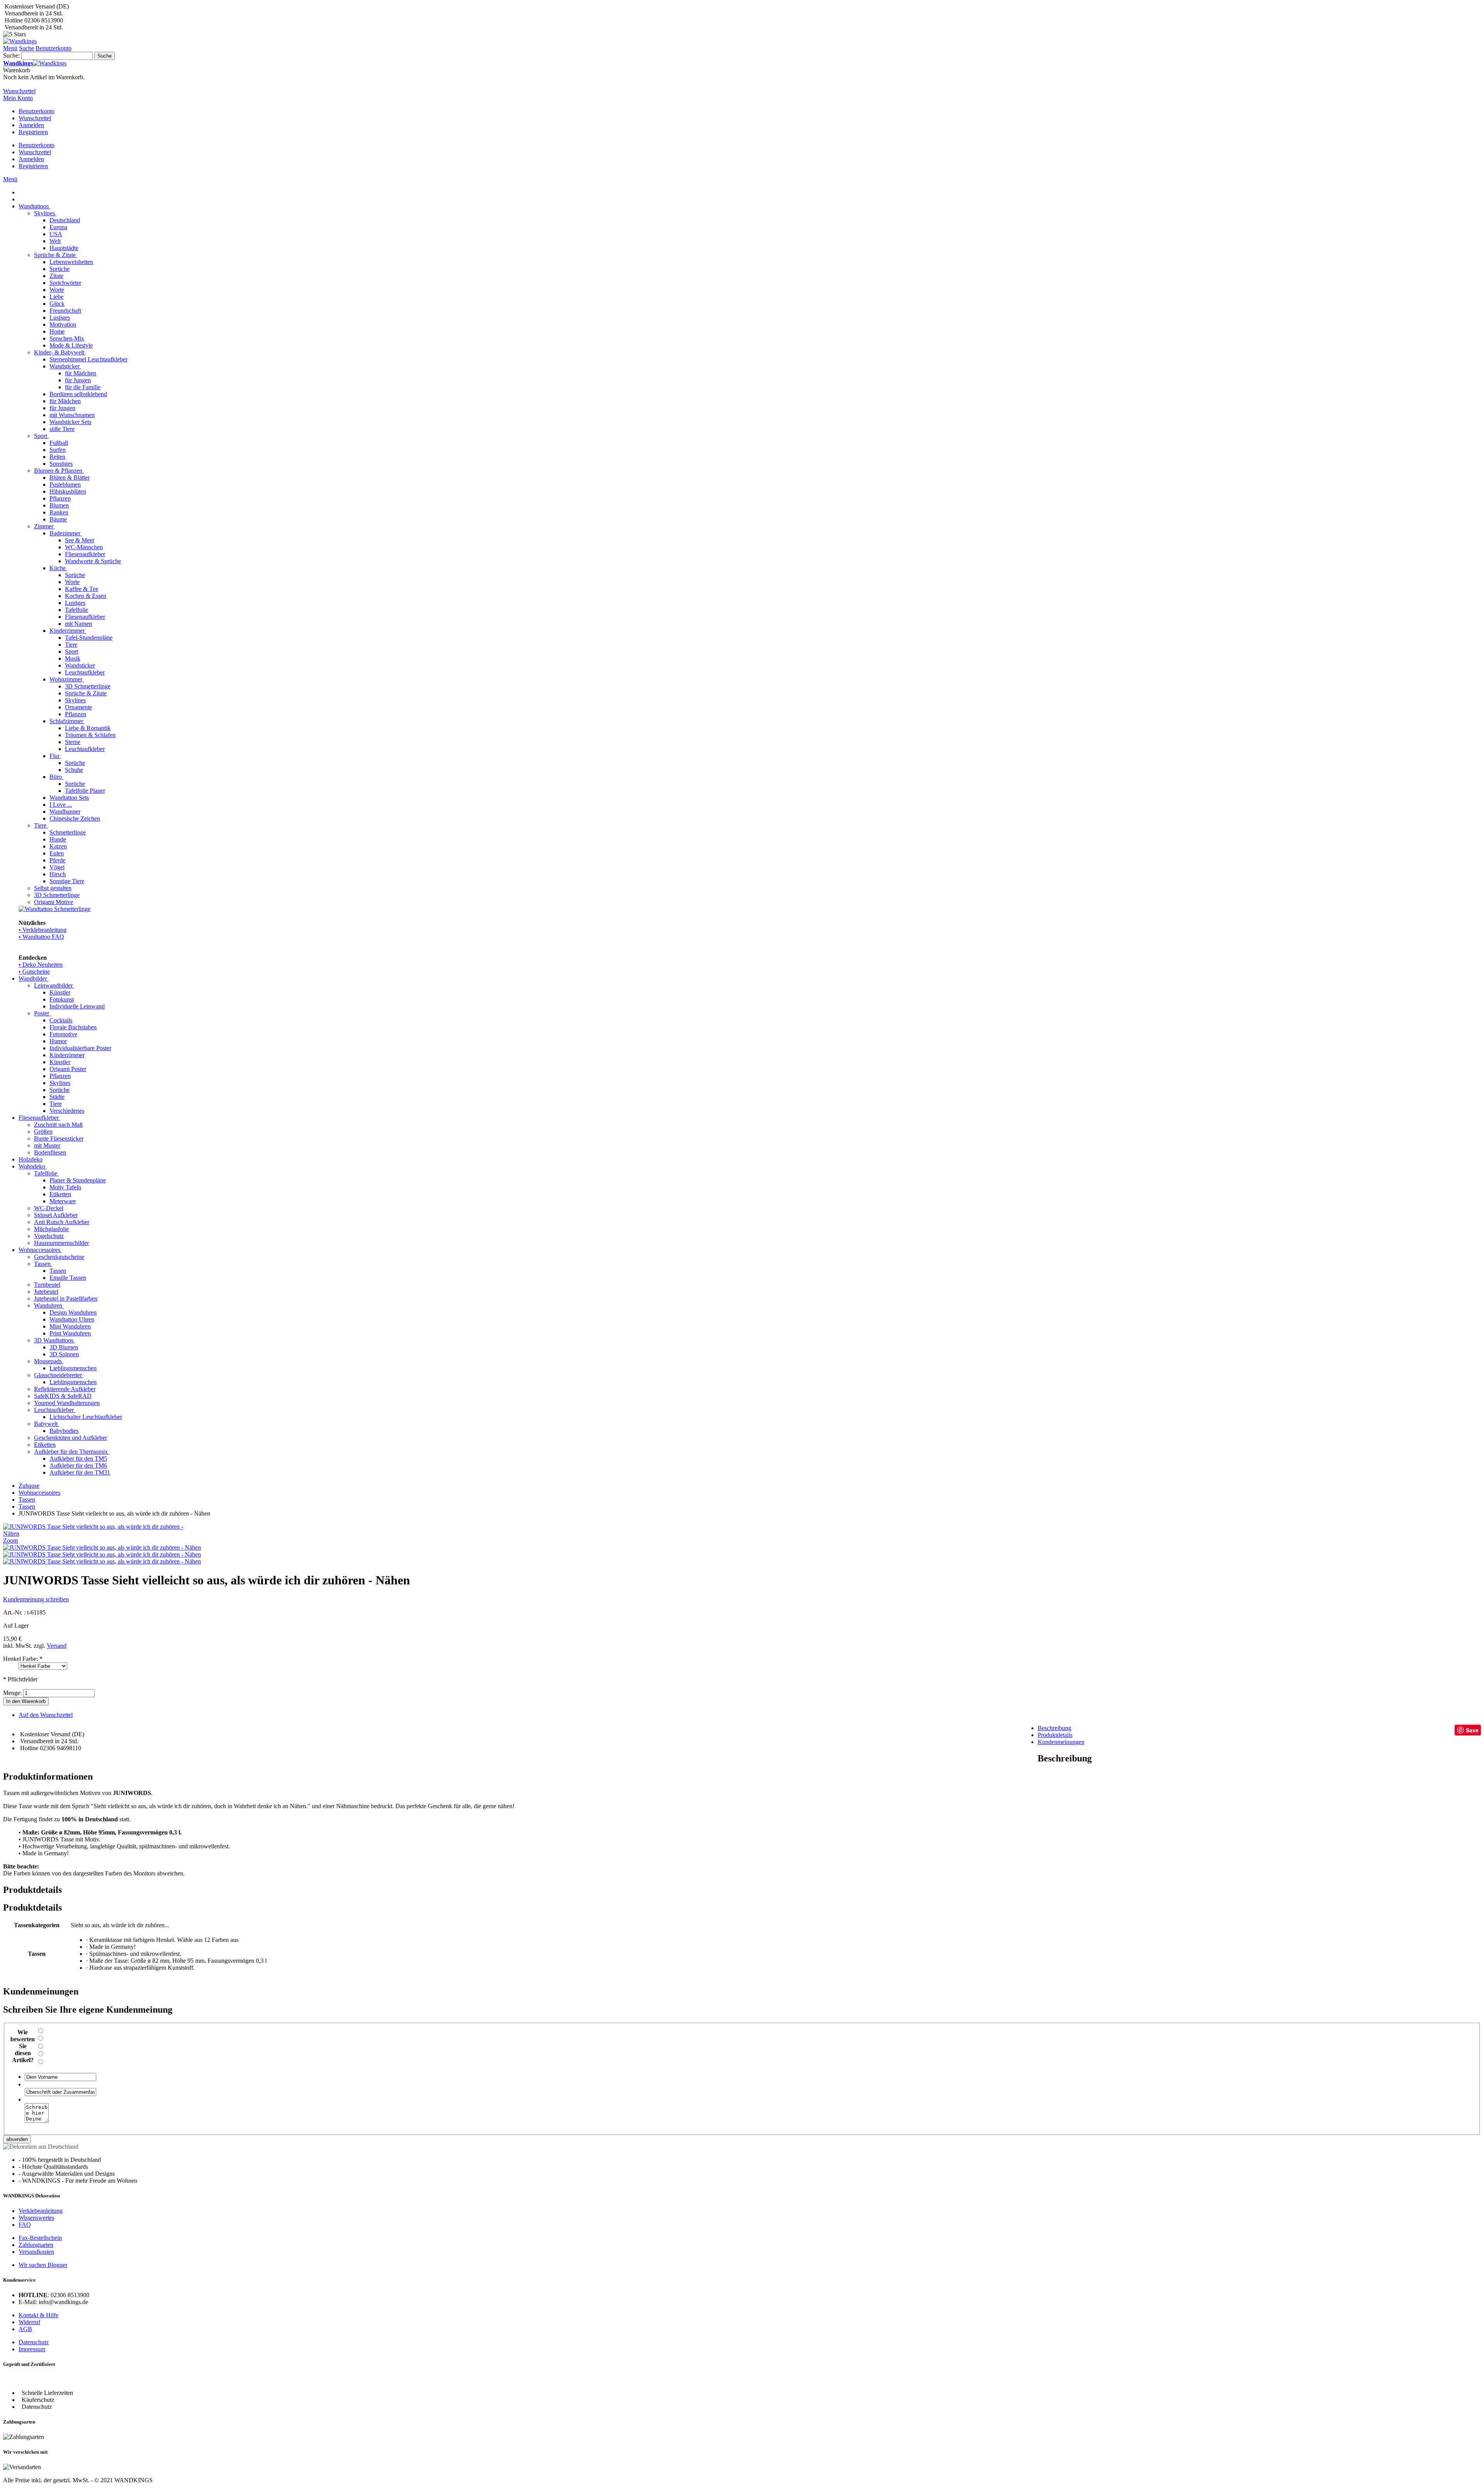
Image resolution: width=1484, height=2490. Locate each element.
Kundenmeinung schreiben (36, 1599)
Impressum (32, 2349)
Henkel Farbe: (23, 1659)
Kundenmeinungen (1061, 1742)
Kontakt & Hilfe (38, 2315)
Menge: (12, 1693)
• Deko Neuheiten (41, 965)
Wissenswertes (36, 2218)
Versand (57, 1646)
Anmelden (31, 125)
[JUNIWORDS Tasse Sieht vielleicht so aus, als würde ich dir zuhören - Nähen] (102, 1547)
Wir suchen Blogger (43, 2265)
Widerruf (29, 2322)
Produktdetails (1055, 1735)
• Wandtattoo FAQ (41, 937)
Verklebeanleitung (41, 2211)
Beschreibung (1054, 1728)
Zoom (10, 1540)
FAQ (25, 2225)
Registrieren (33, 132)
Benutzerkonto (37, 111)
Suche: (11, 55)
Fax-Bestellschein (40, 2238)
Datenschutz (34, 2342)
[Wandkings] (20, 41)
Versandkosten (36, 2252)
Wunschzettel (35, 118)
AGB (25, 2329)
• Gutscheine (34, 972)
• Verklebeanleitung (43, 930)
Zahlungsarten (36, 2245)
